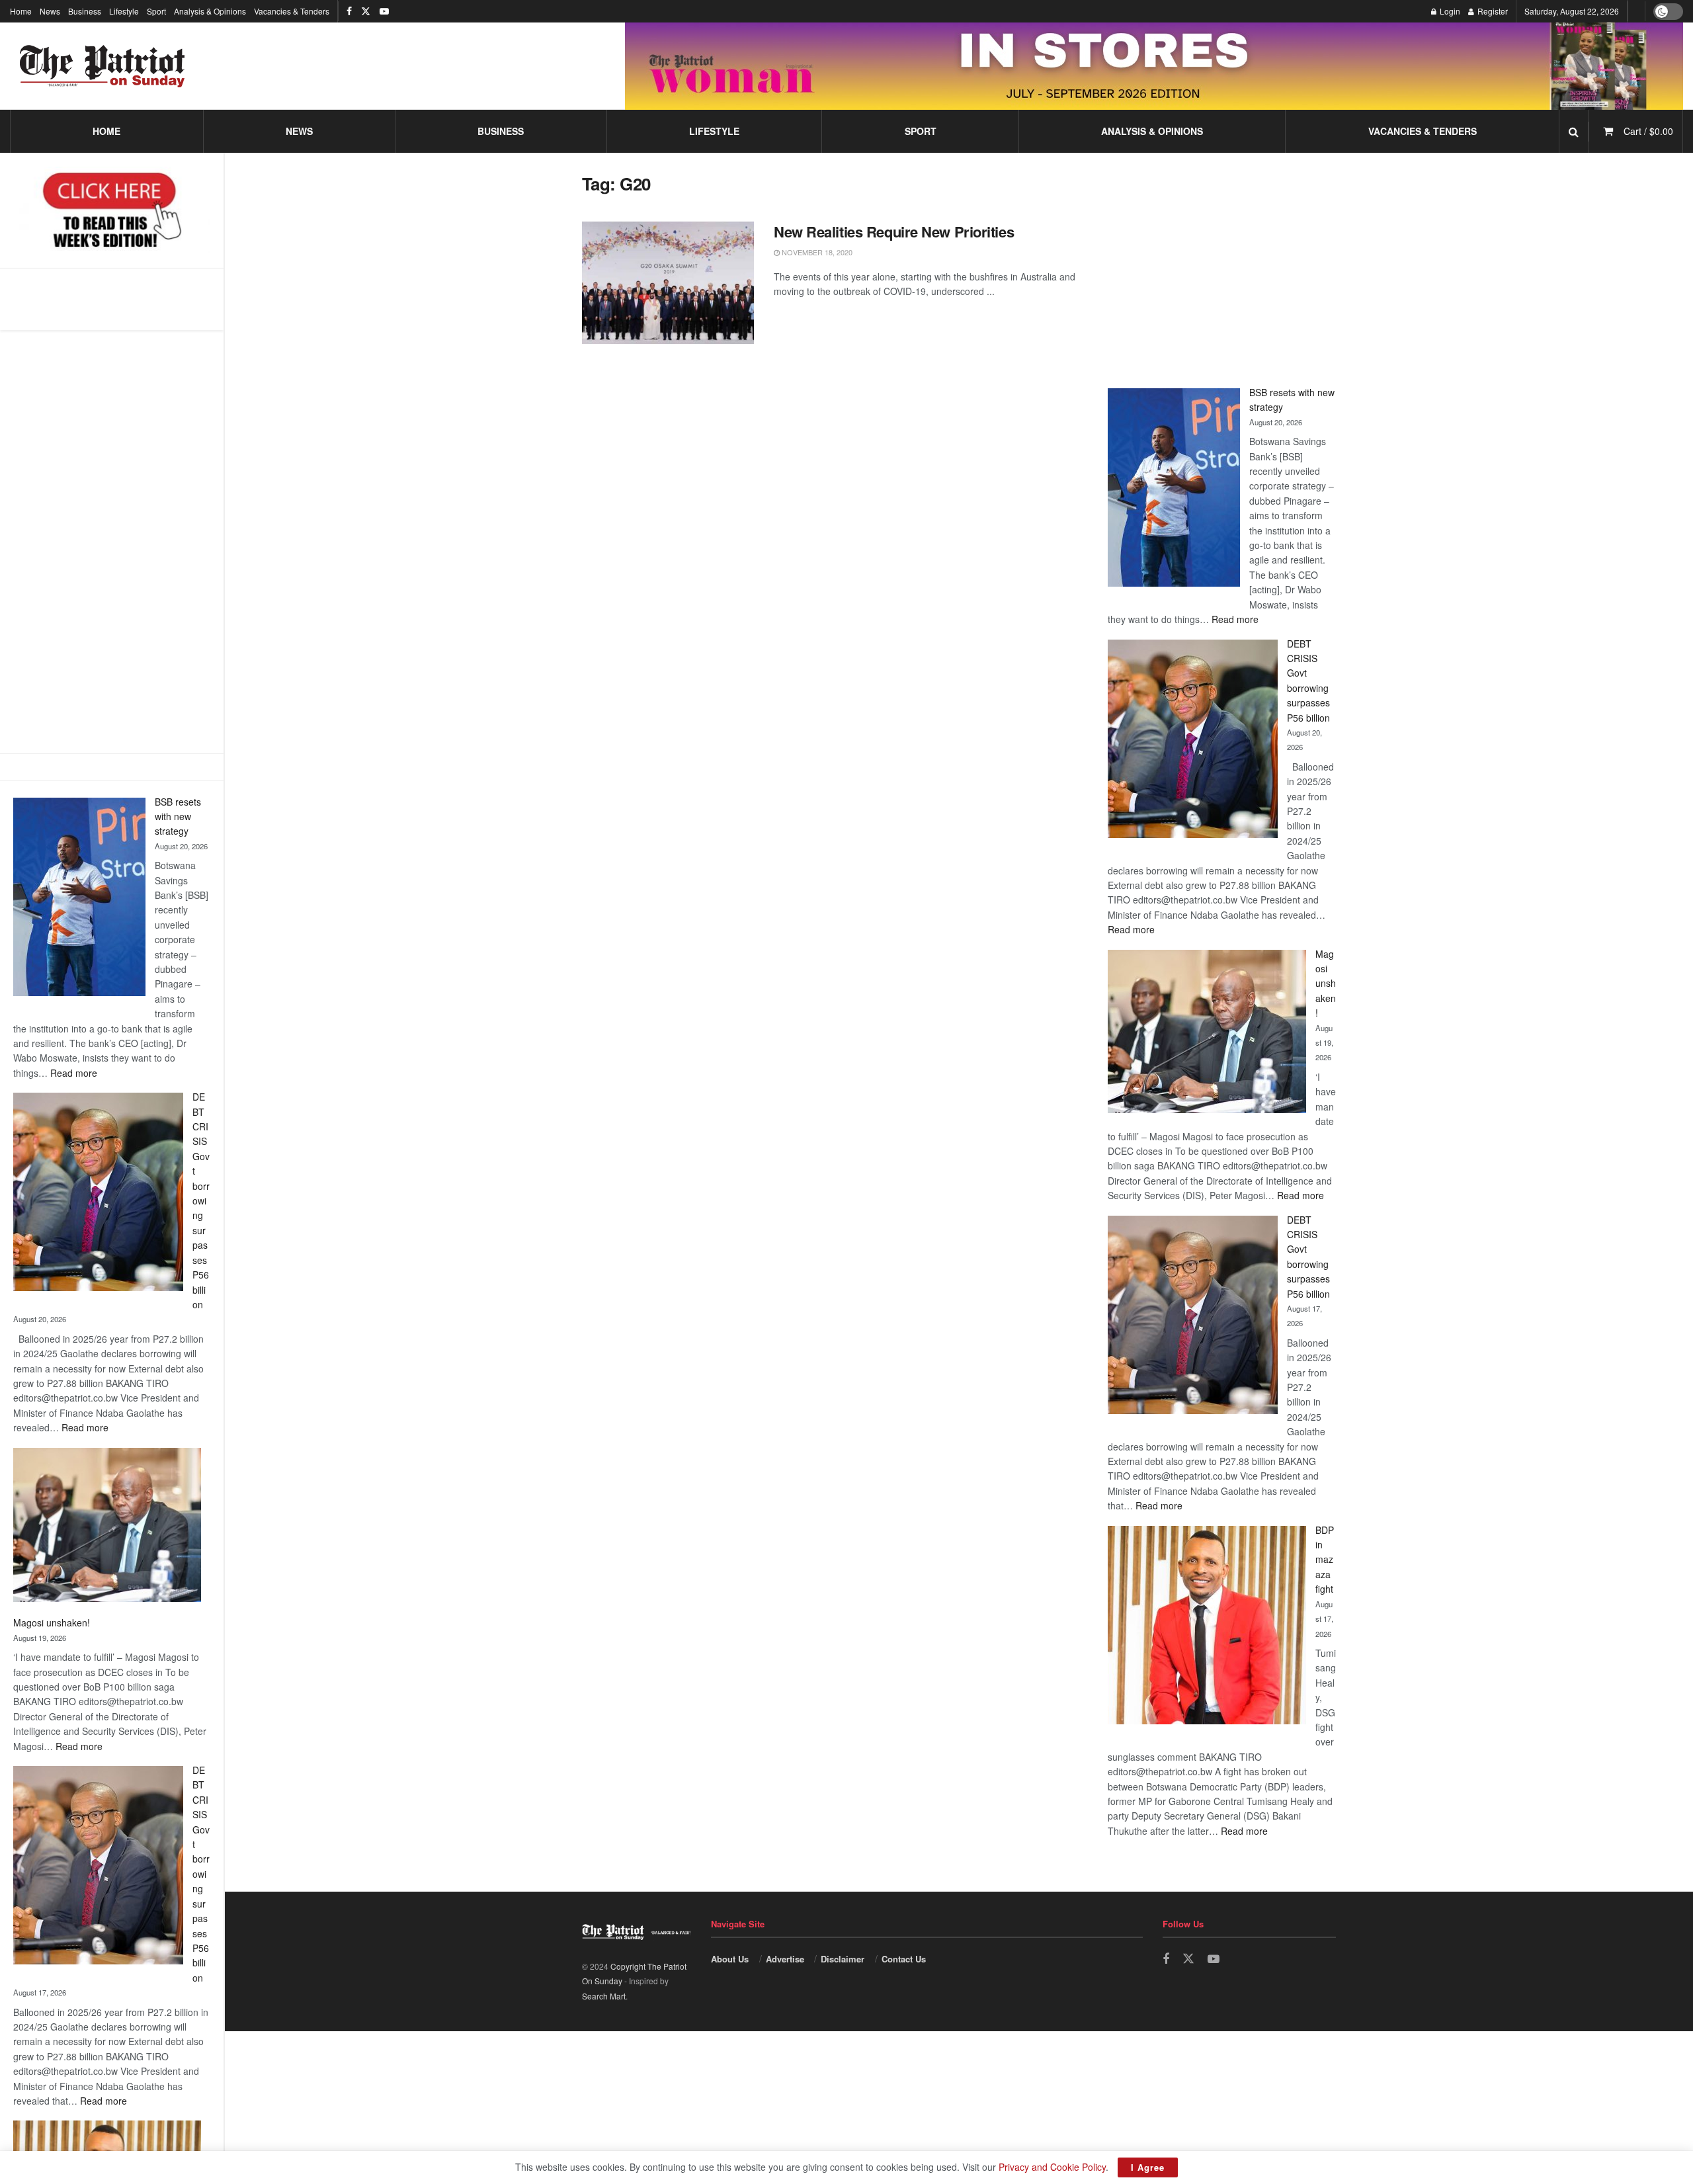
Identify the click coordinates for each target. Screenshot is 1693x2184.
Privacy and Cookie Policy (1052, 2167)
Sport (156, 11)
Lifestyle (124, 11)
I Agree (1148, 2167)
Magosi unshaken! (52, 1622)
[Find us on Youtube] (384, 11)
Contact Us (904, 1959)
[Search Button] (1574, 131)
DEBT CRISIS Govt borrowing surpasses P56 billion (201, 1200)
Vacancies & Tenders (292, 11)
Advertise (785, 1959)
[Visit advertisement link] (1154, 66)
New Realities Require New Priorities (894, 231)
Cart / (1648, 131)
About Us (730, 1959)
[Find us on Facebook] (349, 11)
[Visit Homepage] (103, 66)
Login (1449, 11)
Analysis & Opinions (210, 11)
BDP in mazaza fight (1325, 1560)
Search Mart (604, 1996)
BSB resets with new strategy (178, 817)
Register (1492, 11)
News (50, 11)
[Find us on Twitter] (366, 11)
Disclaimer (843, 1959)
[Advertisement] (112, 542)
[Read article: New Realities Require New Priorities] (668, 283)
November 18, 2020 (816, 252)
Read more (74, 1073)
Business (85, 11)
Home (21, 11)
